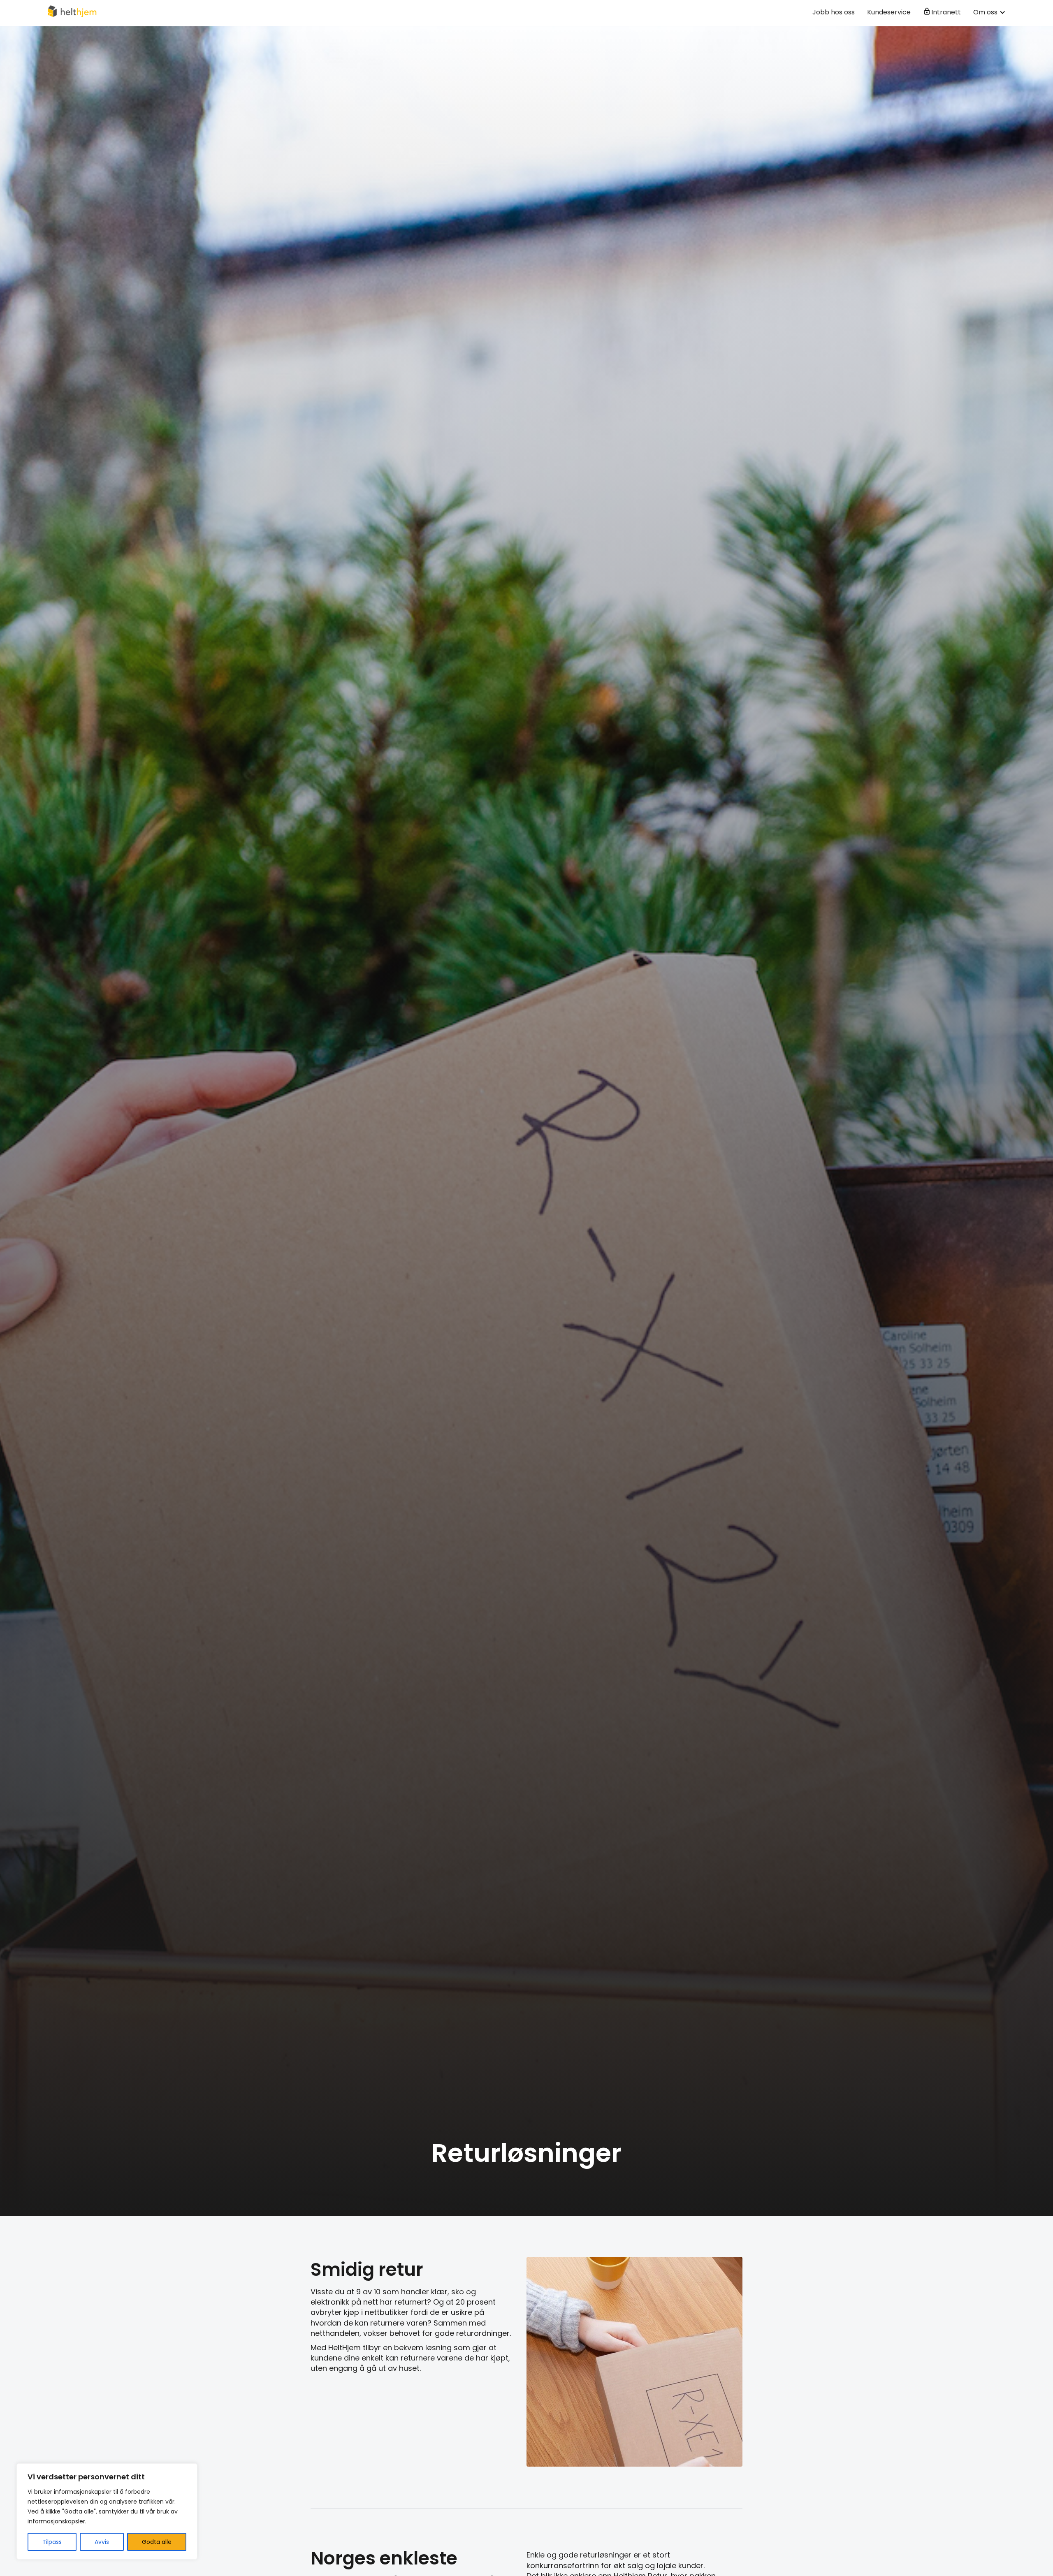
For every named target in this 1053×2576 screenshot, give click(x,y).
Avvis (102, 2542)
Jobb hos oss (834, 12)
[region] (107, 2511)
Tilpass (52, 2542)
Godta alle (157, 2542)
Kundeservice (889, 12)
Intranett (946, 12)
